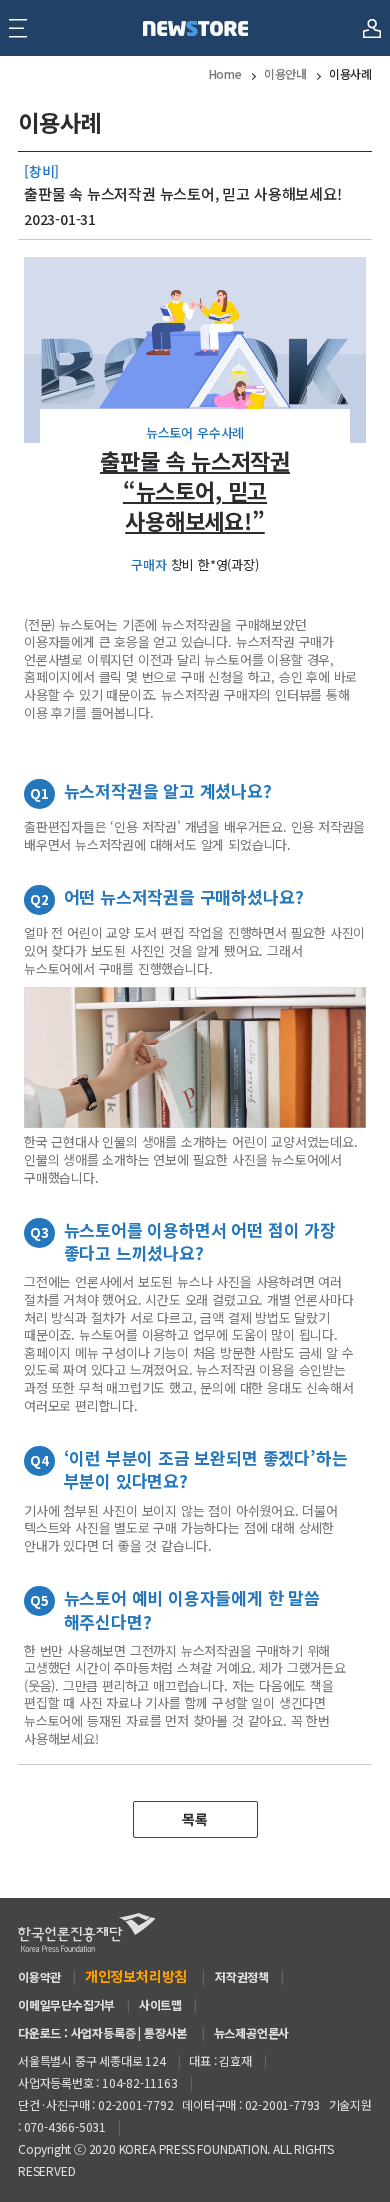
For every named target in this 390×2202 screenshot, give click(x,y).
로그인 (371, 19)
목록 (195, 1819)
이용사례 (350, 73)
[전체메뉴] (18, 28)
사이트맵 (160, 2004)
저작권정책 (242, 1976)
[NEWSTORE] (195, 28)
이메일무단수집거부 (66, 2004)
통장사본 (165, 2032)
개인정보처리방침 (136, 1976)
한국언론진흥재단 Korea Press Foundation (87, 1932)
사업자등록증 (103, 2032)
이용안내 (285, 73)
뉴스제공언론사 (252, 2032)
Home (225, 73)
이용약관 (39, 1976)
